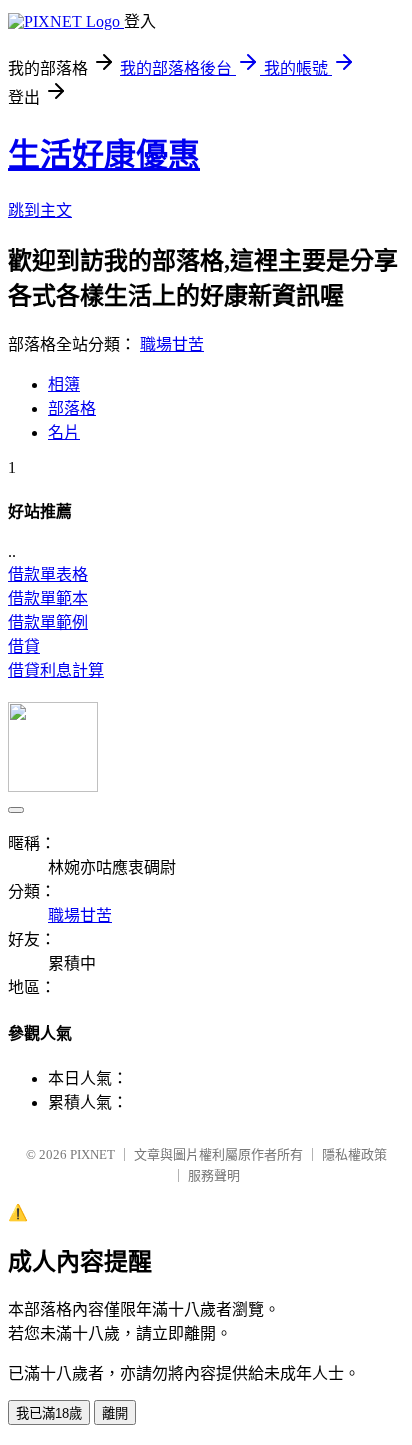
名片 (64, 432)
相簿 (64, 384)
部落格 (72, 408)
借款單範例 (48, 622)
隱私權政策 (354, 1154)
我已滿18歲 (49, 1413)
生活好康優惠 (104, 155)
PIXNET (92, 1154)
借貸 (24, 646)
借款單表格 (48, 574)
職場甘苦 (172, 344)
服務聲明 (214, 1175)
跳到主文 (40, 210)
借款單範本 (48, 598)
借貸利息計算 (56, 670)
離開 (115, 1413)
